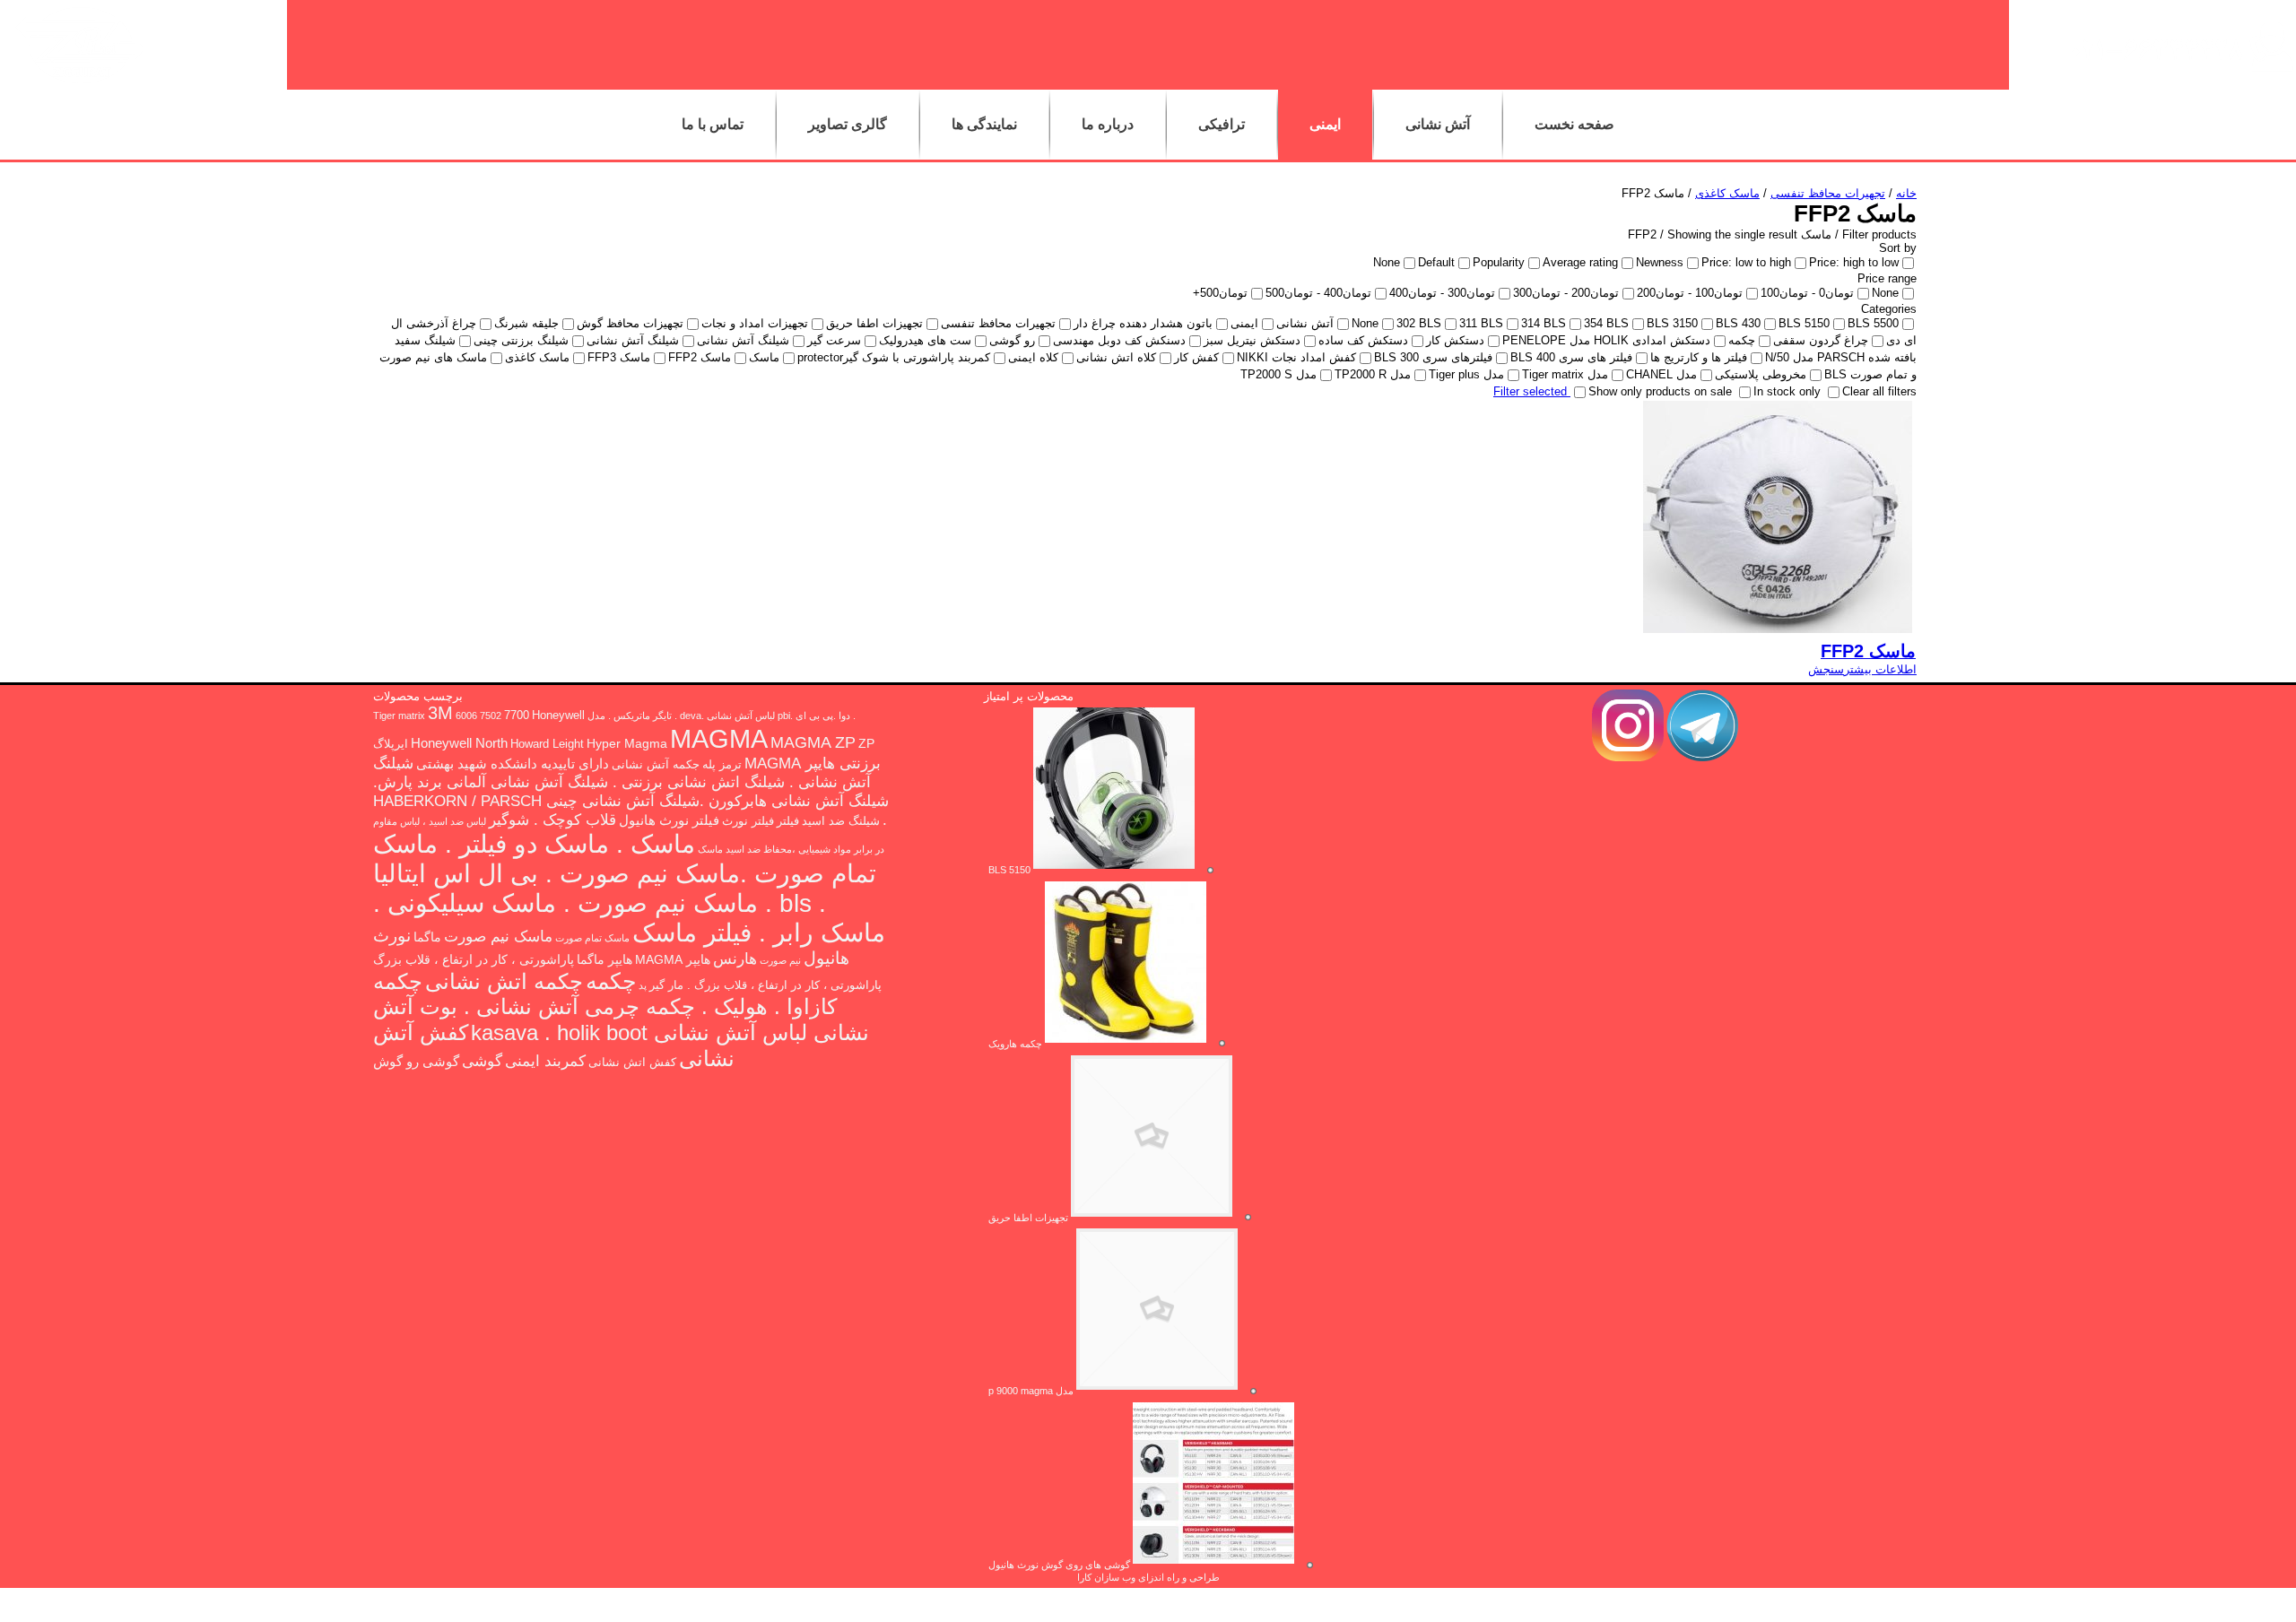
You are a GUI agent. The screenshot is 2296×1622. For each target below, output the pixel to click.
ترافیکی (1222, 124)
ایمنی (1325, 124)
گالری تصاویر (848, 124)
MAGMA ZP (813, 742)
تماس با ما (713, 124)
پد (643, 985)
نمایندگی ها (984, 124)
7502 (491, 716)
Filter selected (1532, 391)
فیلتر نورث (748, 821)
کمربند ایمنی (545, 1061)
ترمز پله (722, 765)
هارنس (735, 958)
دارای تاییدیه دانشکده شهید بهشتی (513, 763)
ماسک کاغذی (1727, 193)
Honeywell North (459, 743)
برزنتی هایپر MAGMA (813, 763)
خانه (1906, 193)
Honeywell (558, 716)
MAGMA (719, 738)
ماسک (710, 849)
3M (440, 713)
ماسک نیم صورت (498, 937)
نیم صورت (780, 960)
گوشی (482, 1061)
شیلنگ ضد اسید (841, 821)
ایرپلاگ (391, 744)
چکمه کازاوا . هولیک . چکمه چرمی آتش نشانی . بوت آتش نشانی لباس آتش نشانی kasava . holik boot (621, 1007)
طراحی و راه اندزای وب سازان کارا (1148, 1577)
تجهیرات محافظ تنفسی (1828, 193)
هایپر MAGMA (673, 959)
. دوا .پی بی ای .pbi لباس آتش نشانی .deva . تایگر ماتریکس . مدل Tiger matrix (614, 716)
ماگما (427, 937)
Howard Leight (547, 744)
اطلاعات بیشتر (1880, 669)
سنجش (1826, 669)
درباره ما (1108, 124)
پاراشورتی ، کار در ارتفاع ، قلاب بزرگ (474, 959)
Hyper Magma (627, 743)
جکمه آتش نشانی (656, 765)
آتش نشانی (1438, 124)
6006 (466, 716)
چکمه (611, 981)
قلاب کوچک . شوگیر (552, 820)
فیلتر (788, 821)
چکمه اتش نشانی (504, 981)
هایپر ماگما (604, 959)
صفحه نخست (1574, 124)
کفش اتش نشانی (632, 1063)
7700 (517, 716)
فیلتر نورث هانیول (669, 820)
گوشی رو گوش (416, 1061)
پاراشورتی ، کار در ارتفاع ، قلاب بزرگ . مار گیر (765, 985)
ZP (866, 743)
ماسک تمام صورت (592, 938)
